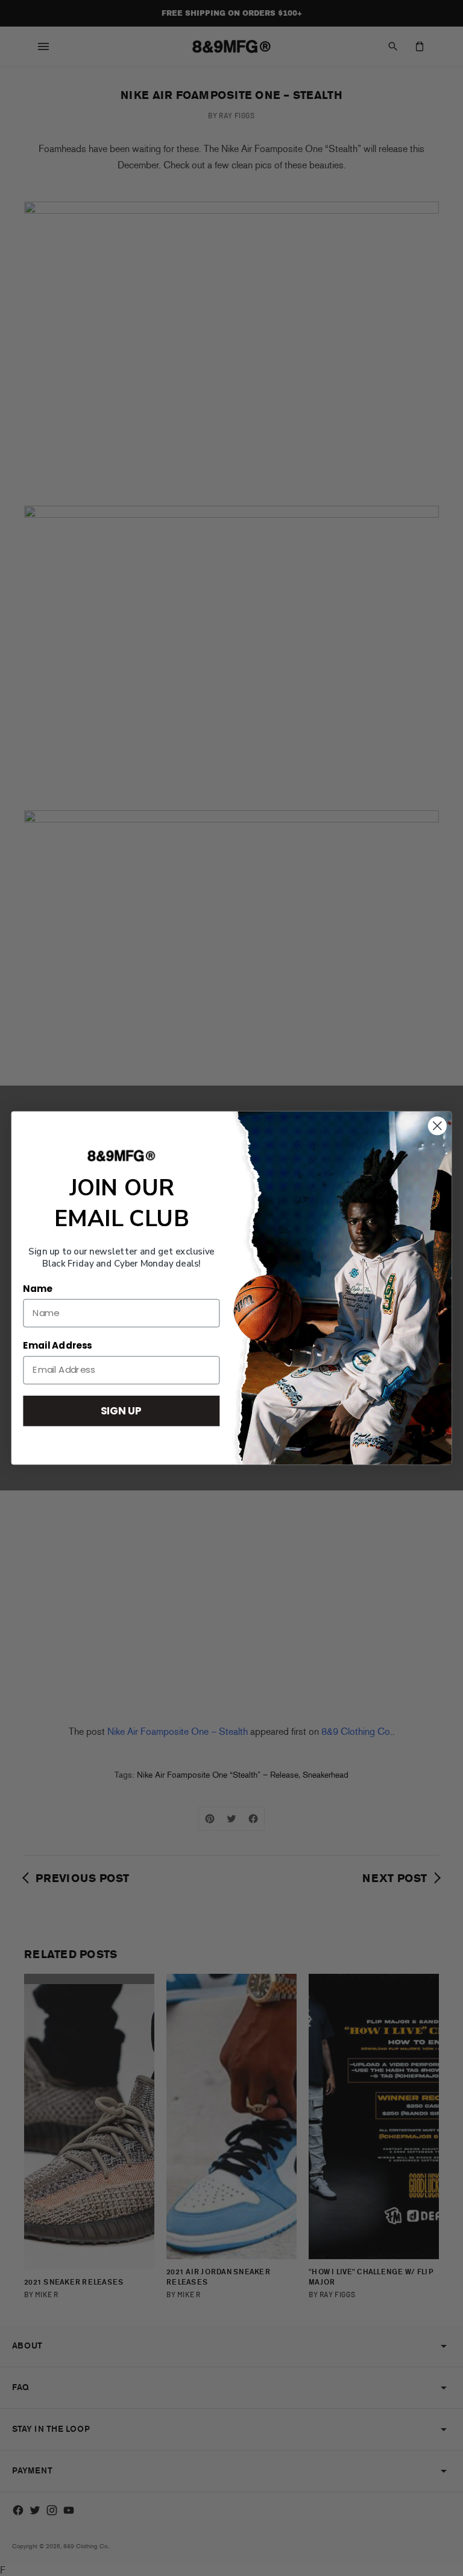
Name (37, 1289)
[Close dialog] (437, 1126)
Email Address (57, 1346)
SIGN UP (121, 1410)
